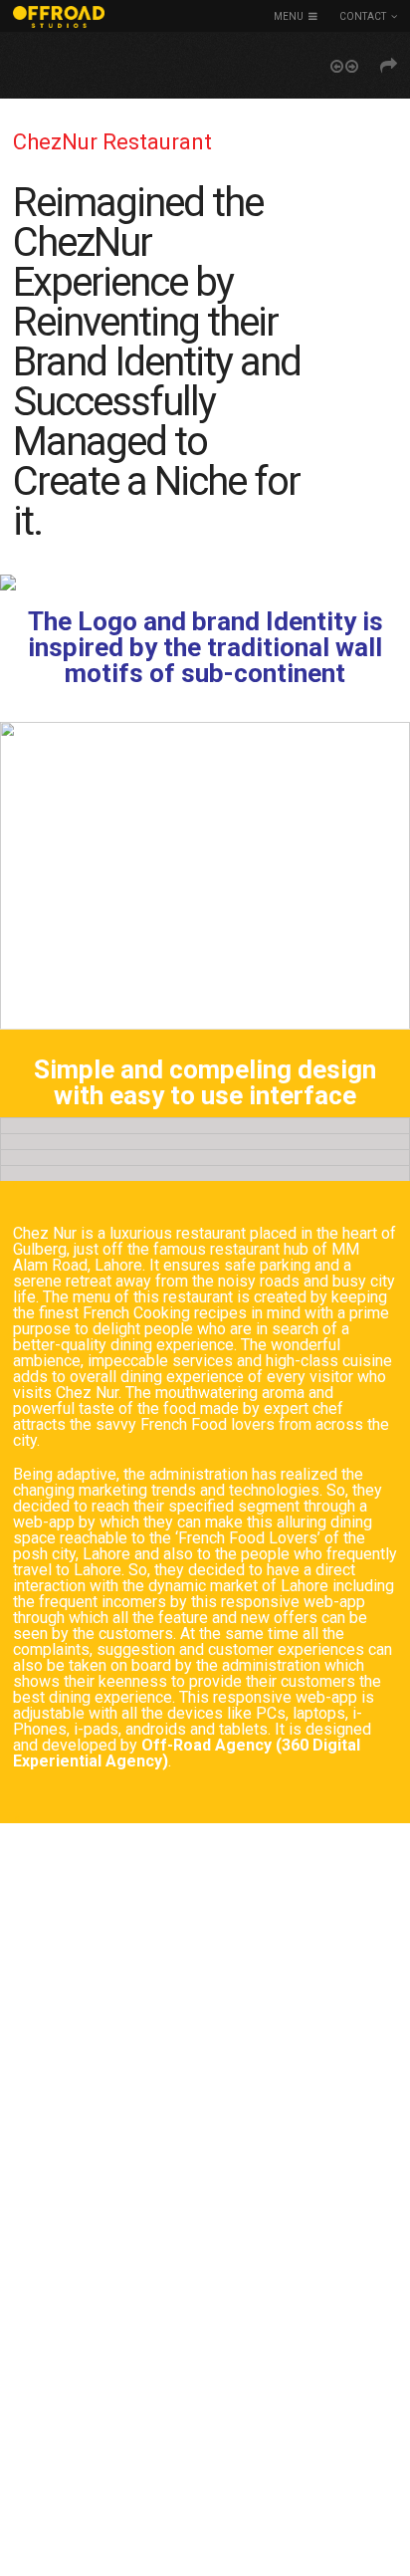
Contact (363, 16)
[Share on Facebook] (389, 66)
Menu (289, 16)
